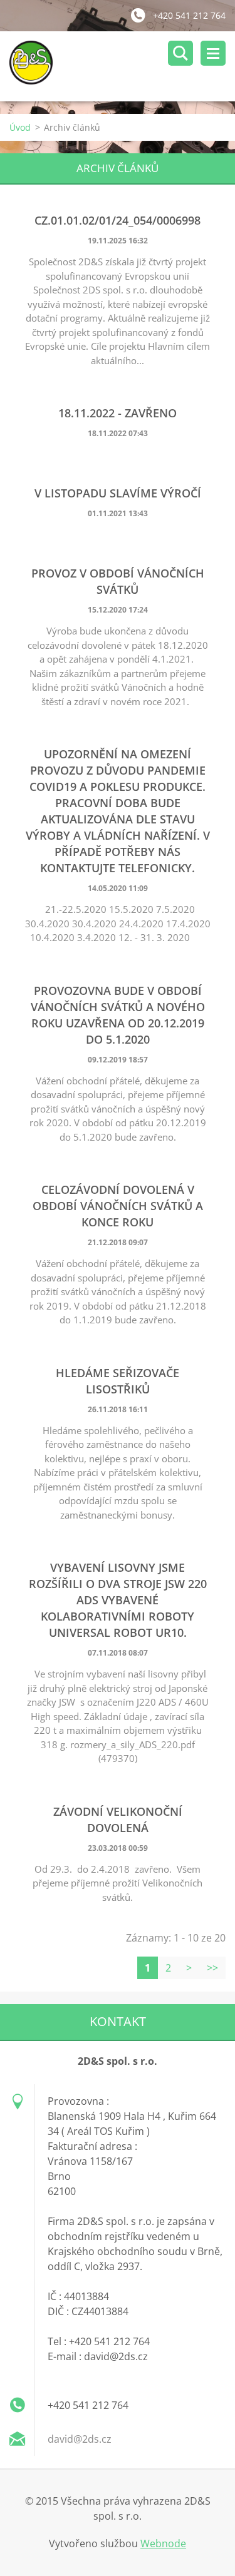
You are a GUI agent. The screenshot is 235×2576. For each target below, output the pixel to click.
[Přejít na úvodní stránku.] (122, 66)
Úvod (20, 127)
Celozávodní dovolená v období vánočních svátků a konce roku (118, 1206)
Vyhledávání (180, 53)
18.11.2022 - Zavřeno (118, 413)
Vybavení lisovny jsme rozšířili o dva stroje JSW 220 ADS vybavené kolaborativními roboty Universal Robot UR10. (118, 1600)
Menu (213, 53)
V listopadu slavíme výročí (118, 493)
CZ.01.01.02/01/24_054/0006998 (118, 220)
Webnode (163, 2543)
